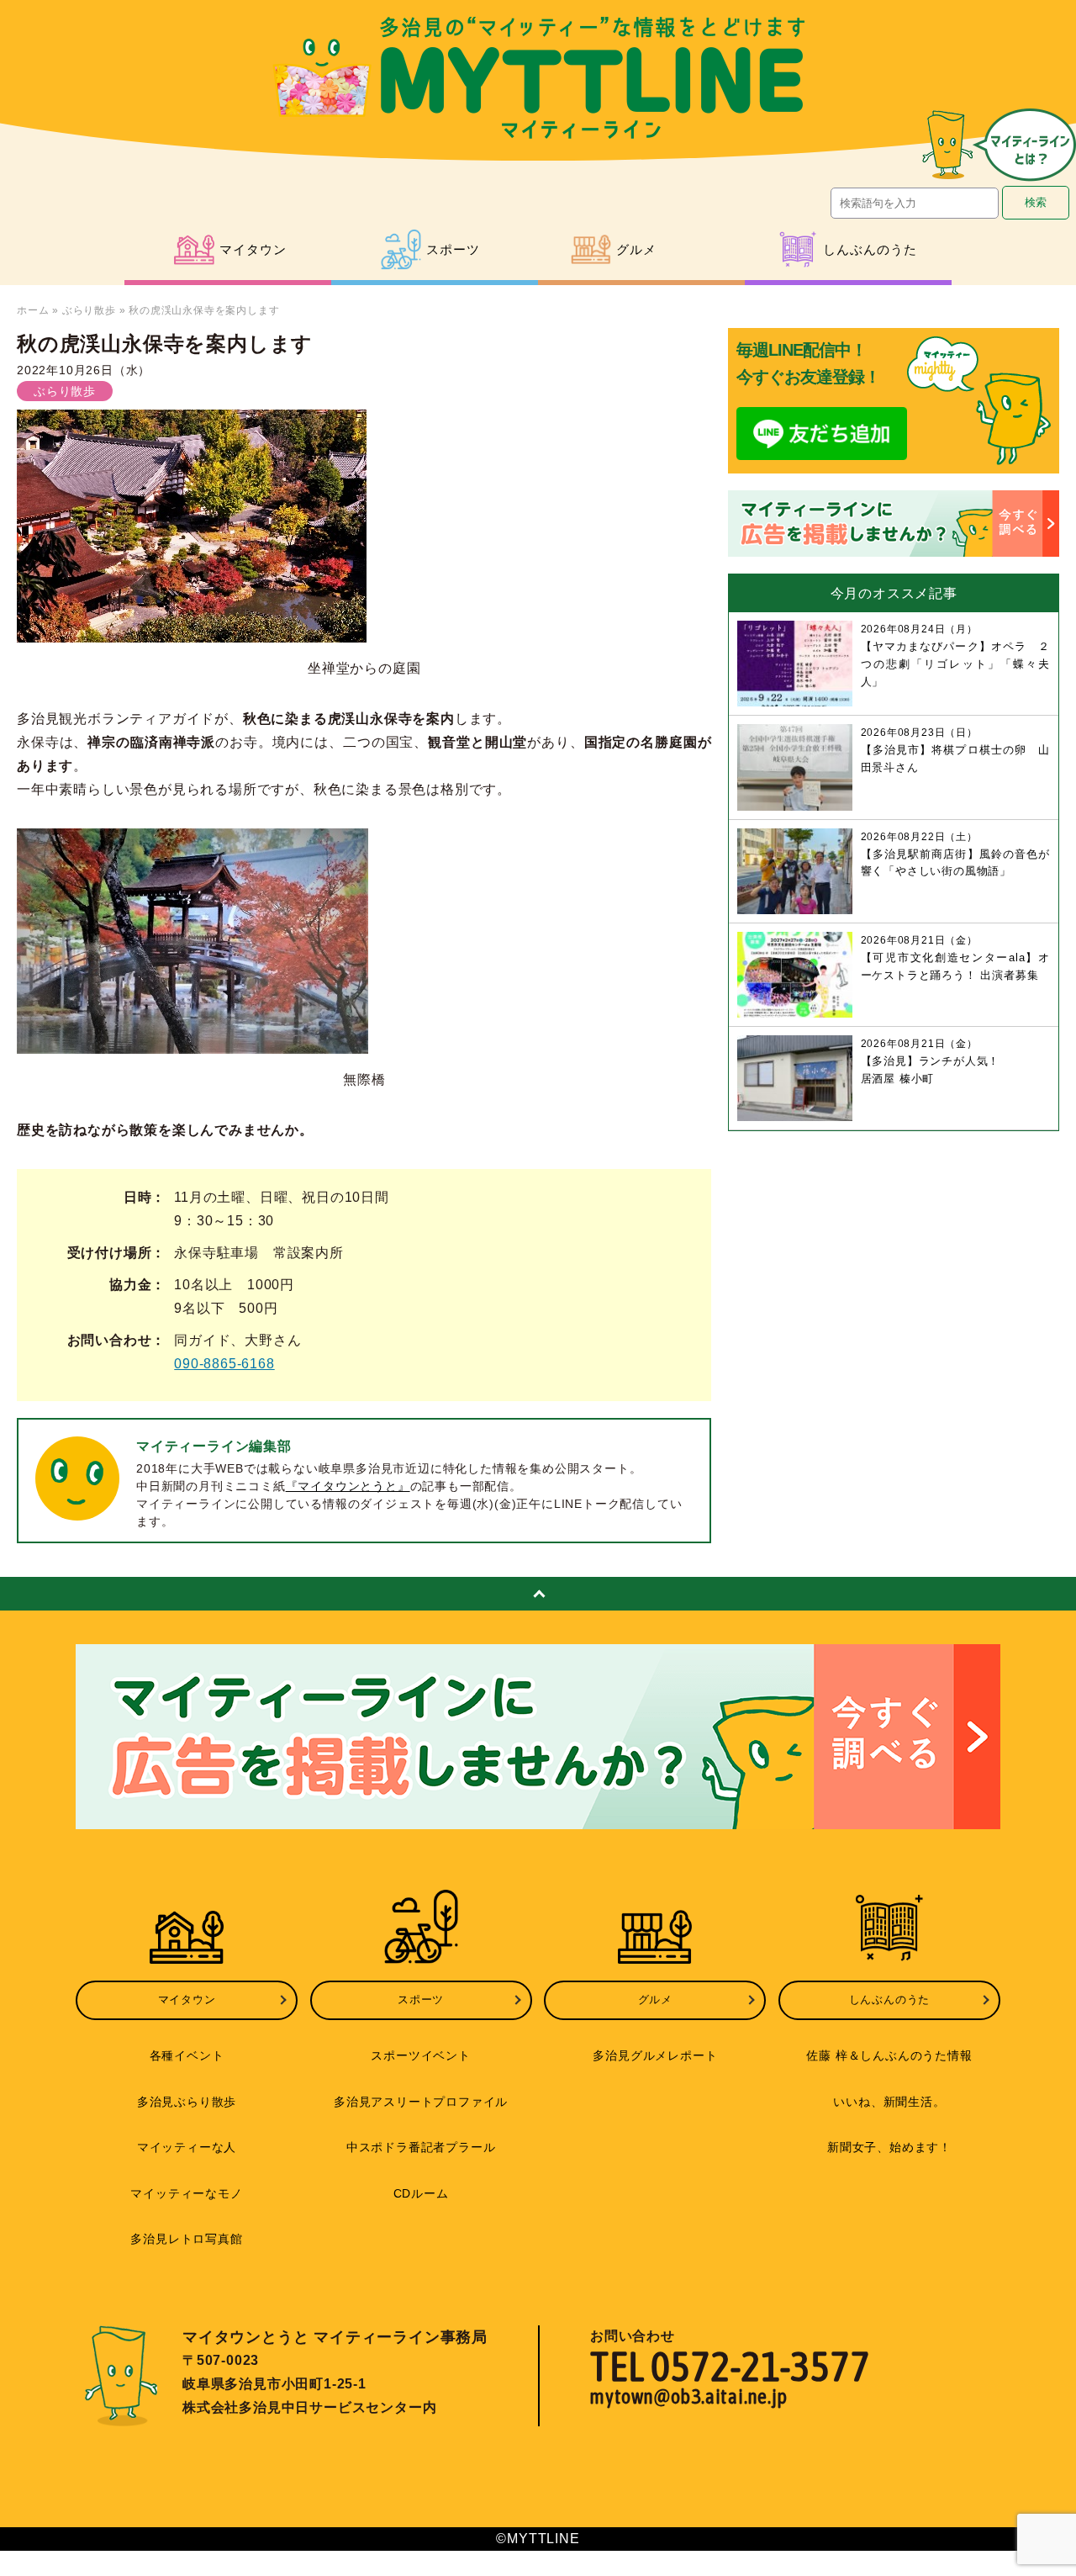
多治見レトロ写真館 (186, 2239)
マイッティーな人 (187, 2147)
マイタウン (187, 1999)
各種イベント (187, 2055)
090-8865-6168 (224, 1364)
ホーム (33, 310)
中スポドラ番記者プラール (421, 2147)
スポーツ (421, 1999)
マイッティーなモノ (186, 2193)
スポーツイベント (420, 2055)
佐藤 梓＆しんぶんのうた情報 (889, 2055)
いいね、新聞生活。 (889, 2102)
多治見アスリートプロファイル (421, 2102)
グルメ (655, 1999)
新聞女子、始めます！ (889, 2147)
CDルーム (421, 2193)
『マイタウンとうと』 (348, 1486)
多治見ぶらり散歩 (187, 2102)
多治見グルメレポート (655, 2055)
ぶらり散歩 (89, 310)
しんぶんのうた (890, 1999)
